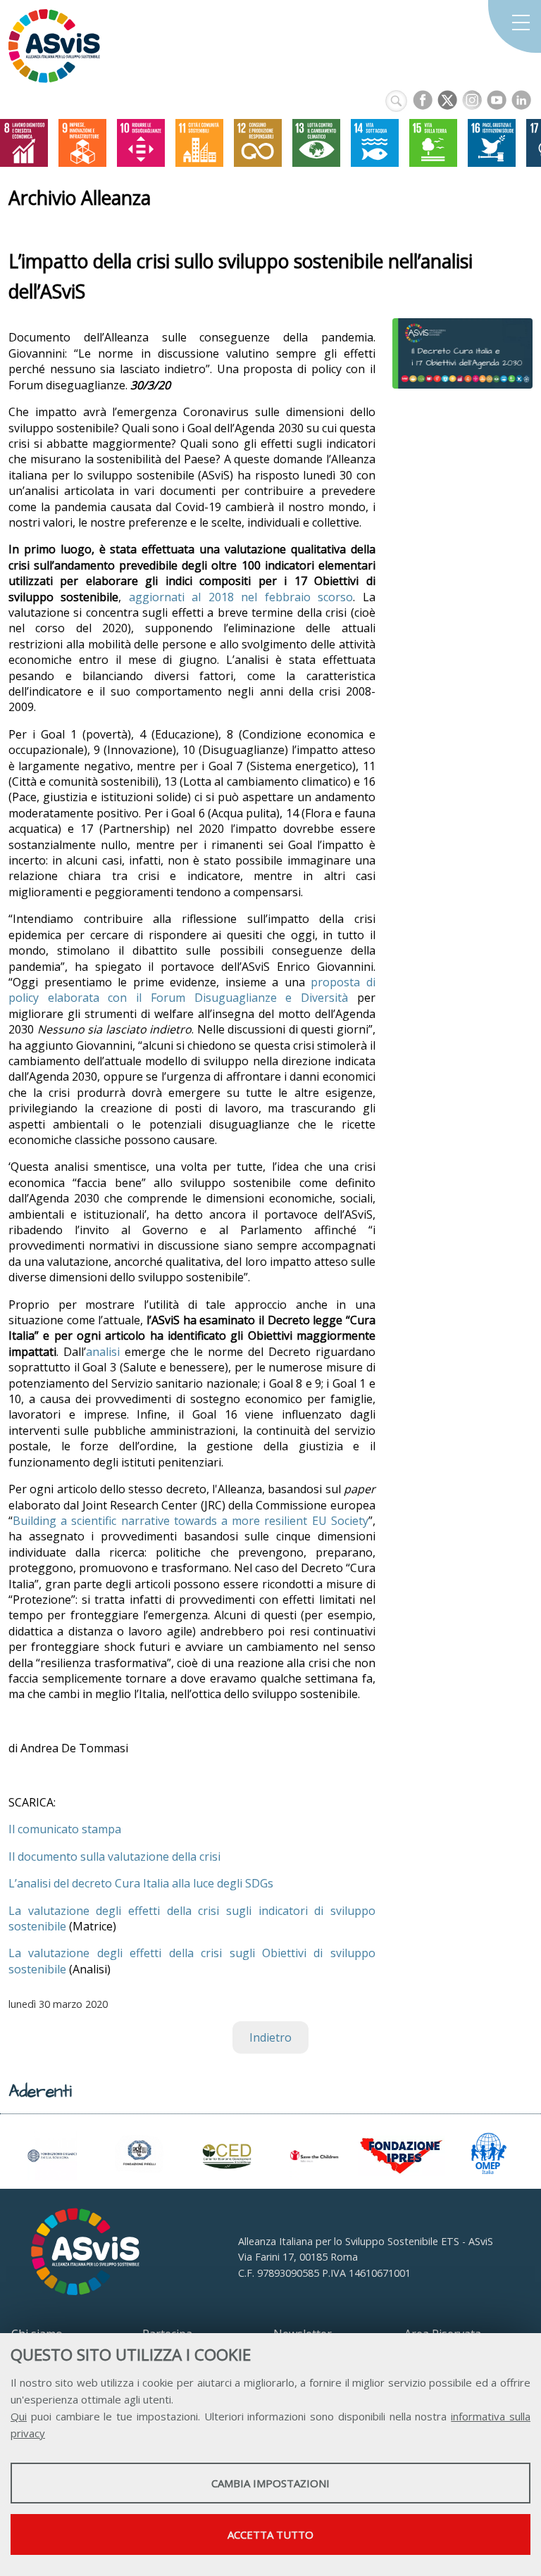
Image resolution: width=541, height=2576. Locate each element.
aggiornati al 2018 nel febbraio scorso (241, 597)
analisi (103, 1352)
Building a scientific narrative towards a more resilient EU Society (191, 1521)
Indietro (270, 2037)
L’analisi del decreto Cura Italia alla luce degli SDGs (141, 1883)
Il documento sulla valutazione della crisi (114, 1856)
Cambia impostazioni (270, 2483)
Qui (19, 2416)
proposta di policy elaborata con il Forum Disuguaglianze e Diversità (192, 990)
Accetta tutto (270, 2534)
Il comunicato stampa (65, 1829)
